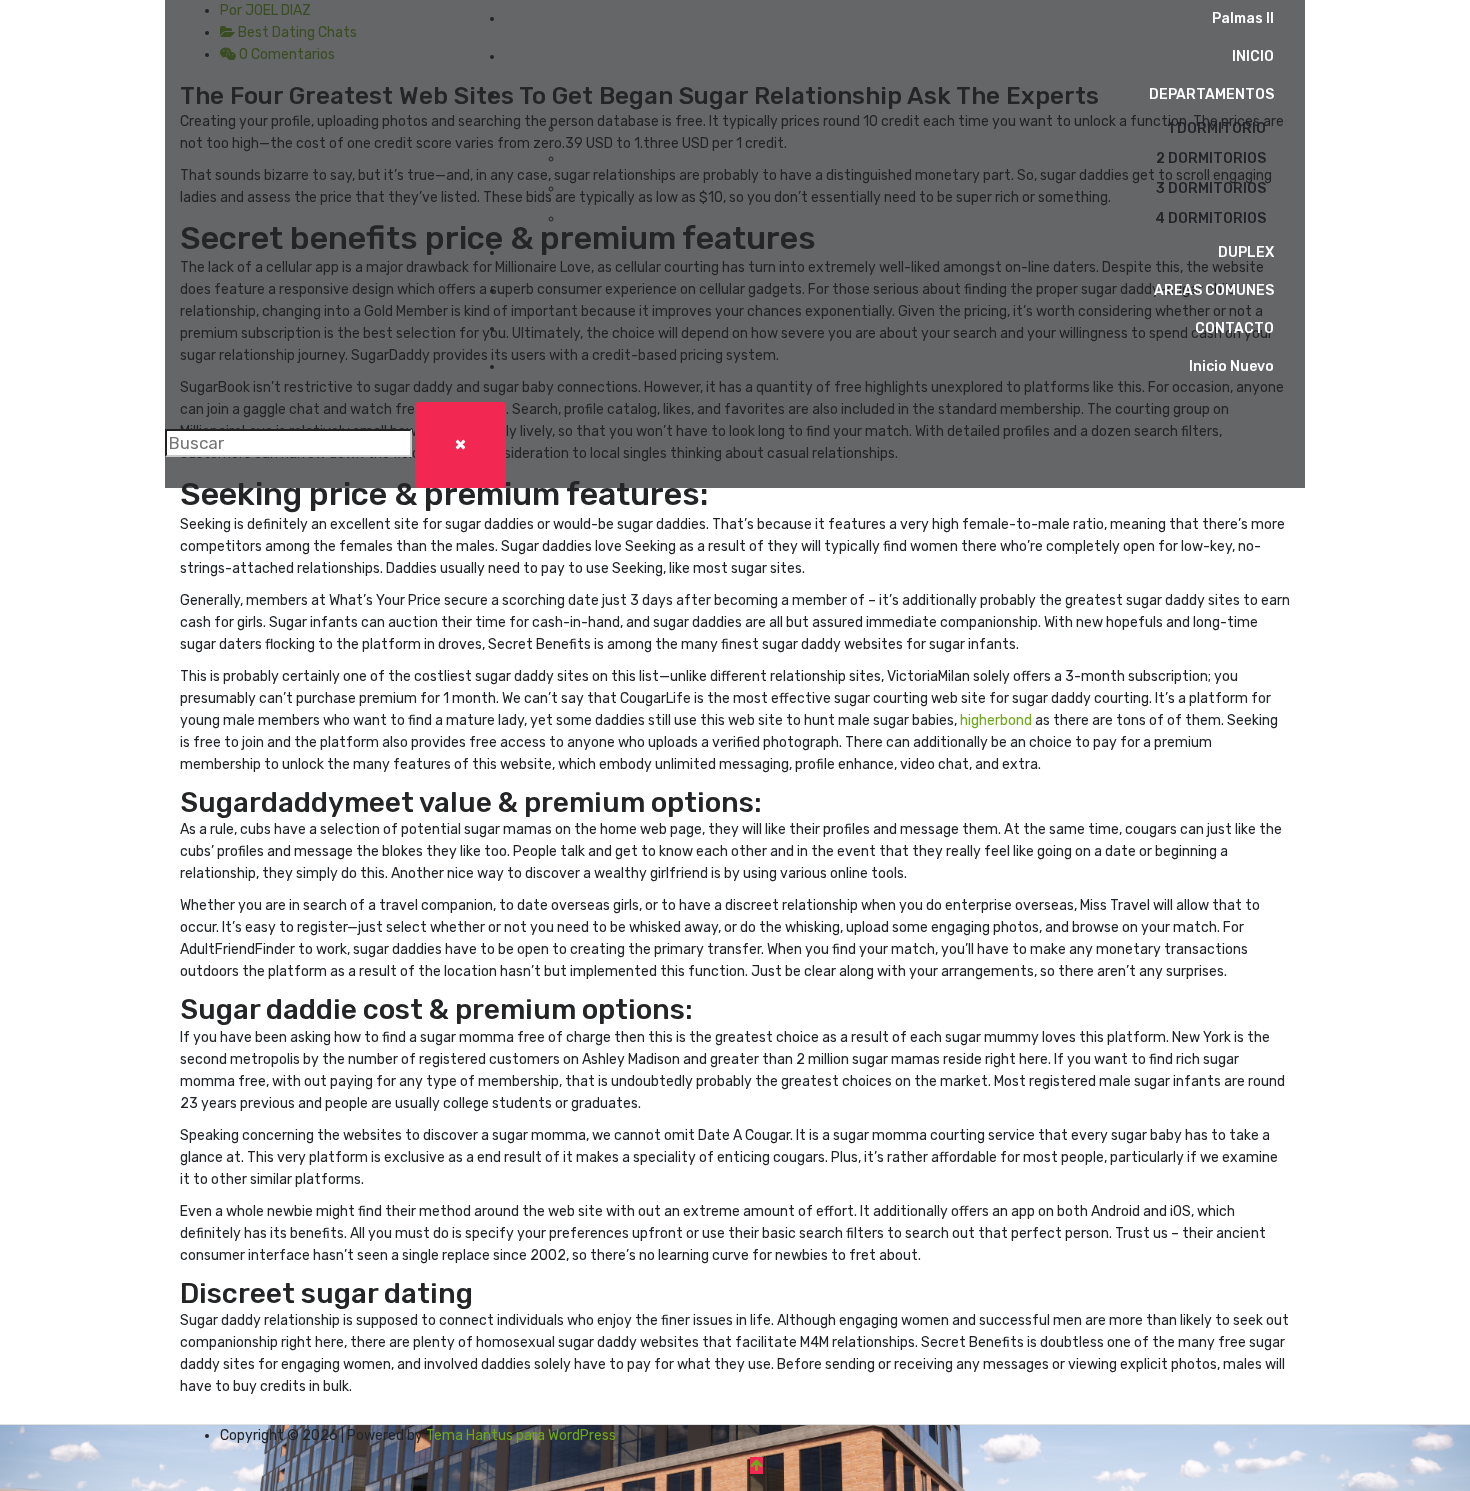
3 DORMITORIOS (1211, 188)
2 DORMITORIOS (1211, 158)
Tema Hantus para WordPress (521, 1435)
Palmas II (1243, 18)
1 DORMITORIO (1216, 128)
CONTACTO (1234, 328)
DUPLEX (1246, 252)
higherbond (996, 720)
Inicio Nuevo (1231, 366)
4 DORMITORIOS (1210, 218)
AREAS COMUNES (1214, 290)
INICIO (1253, 56)
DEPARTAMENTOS (1211, 94)
